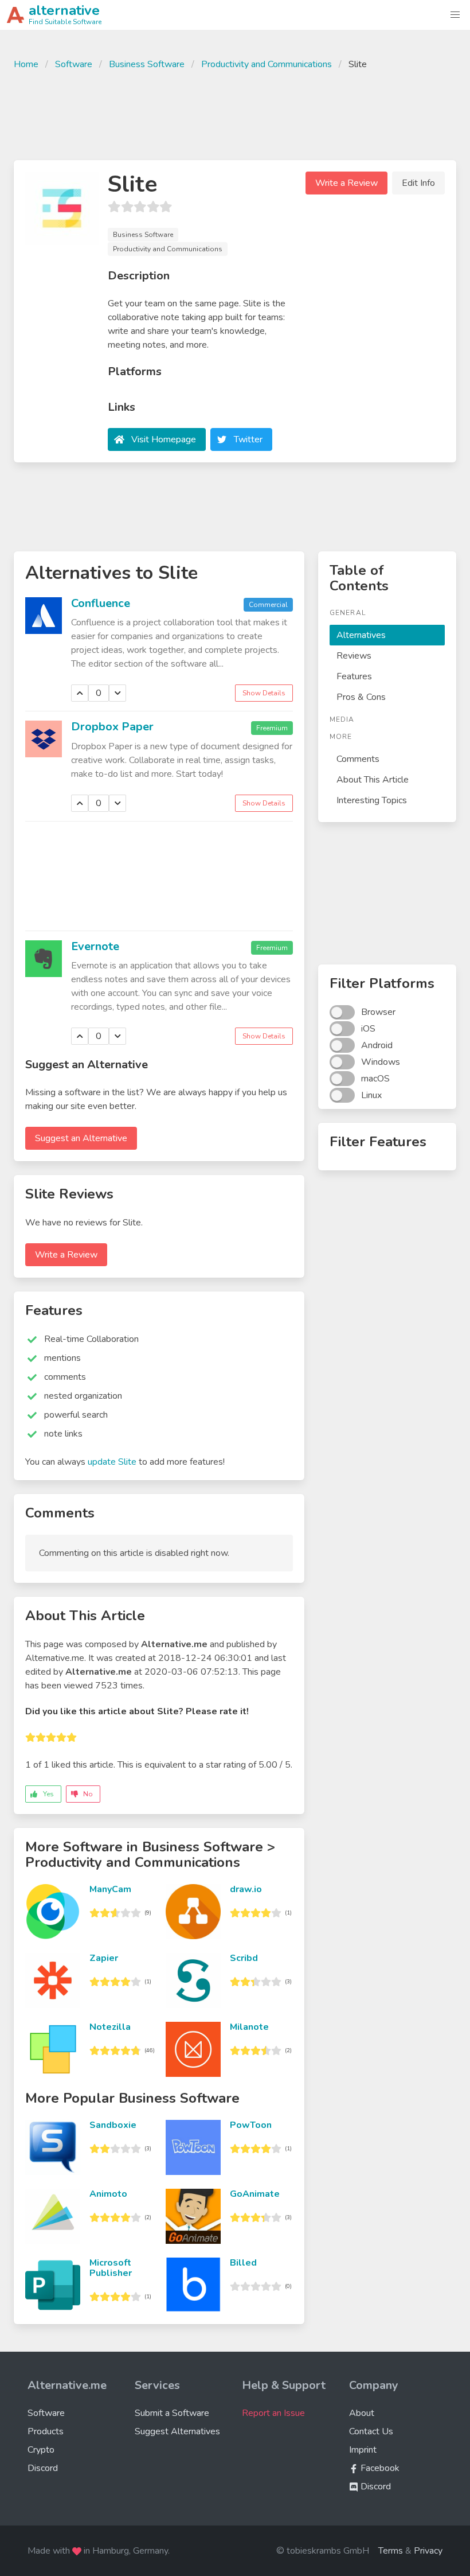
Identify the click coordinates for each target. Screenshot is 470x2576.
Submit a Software (172, 2413)
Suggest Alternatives (177, 2431)
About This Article (373, 780)
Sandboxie (113, 2125)
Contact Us (371, 2431)
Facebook (379, 2468)
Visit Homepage (164, 439)
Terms (391, 2551)
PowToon (251, 2125)
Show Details (264, 693)
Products (46, 2431)
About (362, 2413)
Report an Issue (273, 2413)
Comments (358, 759)
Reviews (354, 656)
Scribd (244, 1958)
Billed (243, 2263)
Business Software (147, 64)
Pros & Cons (361, 697)
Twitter (248, 439)
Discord (43, 2468)
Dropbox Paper (112, 727)
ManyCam (110, 1889)
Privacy (428, 2551)
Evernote (95, 946)
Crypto (41, 2450)
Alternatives (361, 635)
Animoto (108, 2194)
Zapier (104, 1958)
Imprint (363, 2450)
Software (74, 64)
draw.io (246, 1889)
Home (26, 64)
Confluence (101, 603)
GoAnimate (255, 2194)
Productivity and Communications (267, 64)
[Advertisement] (235, 114)
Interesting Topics (372, 800)
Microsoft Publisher (111, 2268)
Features (354, 676)
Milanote (249, 2027)
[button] (455, 15)
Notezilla (110, 2027)
